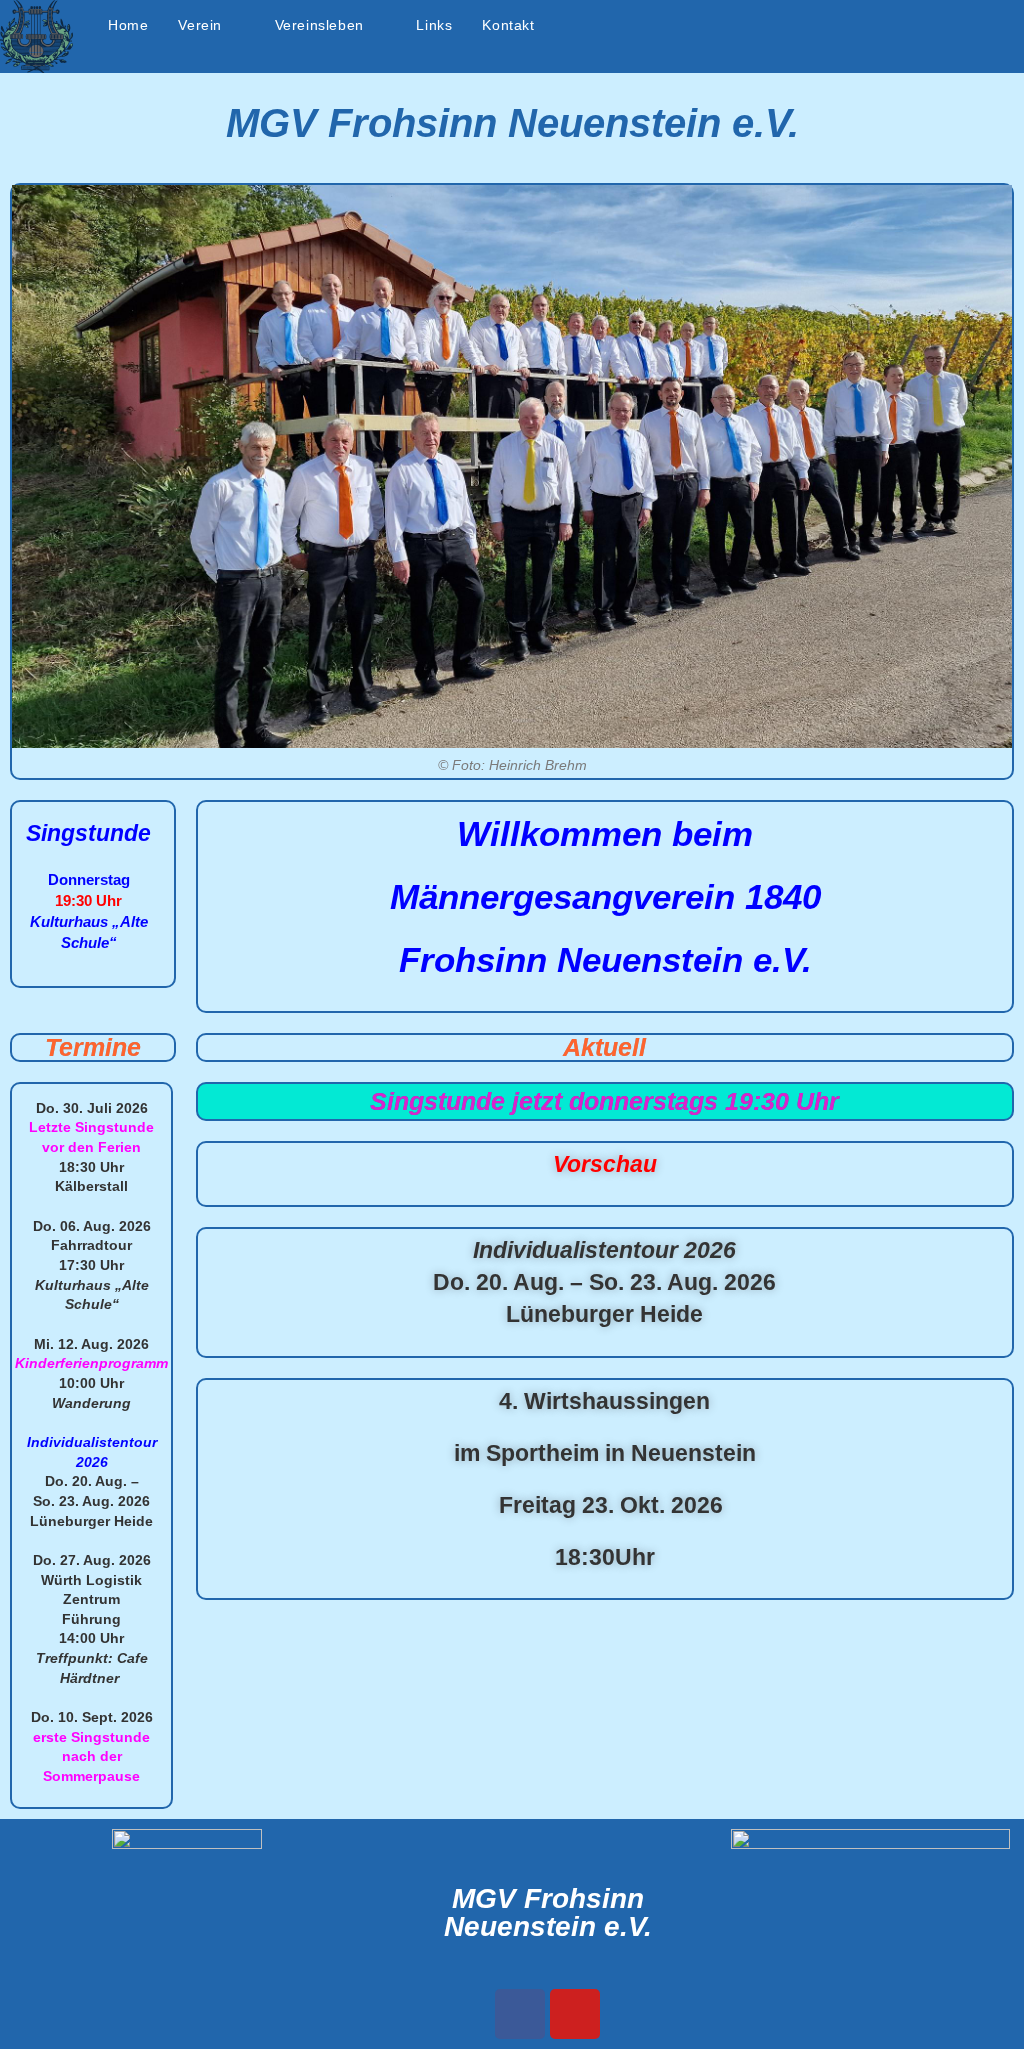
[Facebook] (520, 2014)
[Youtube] (575, 2014)
